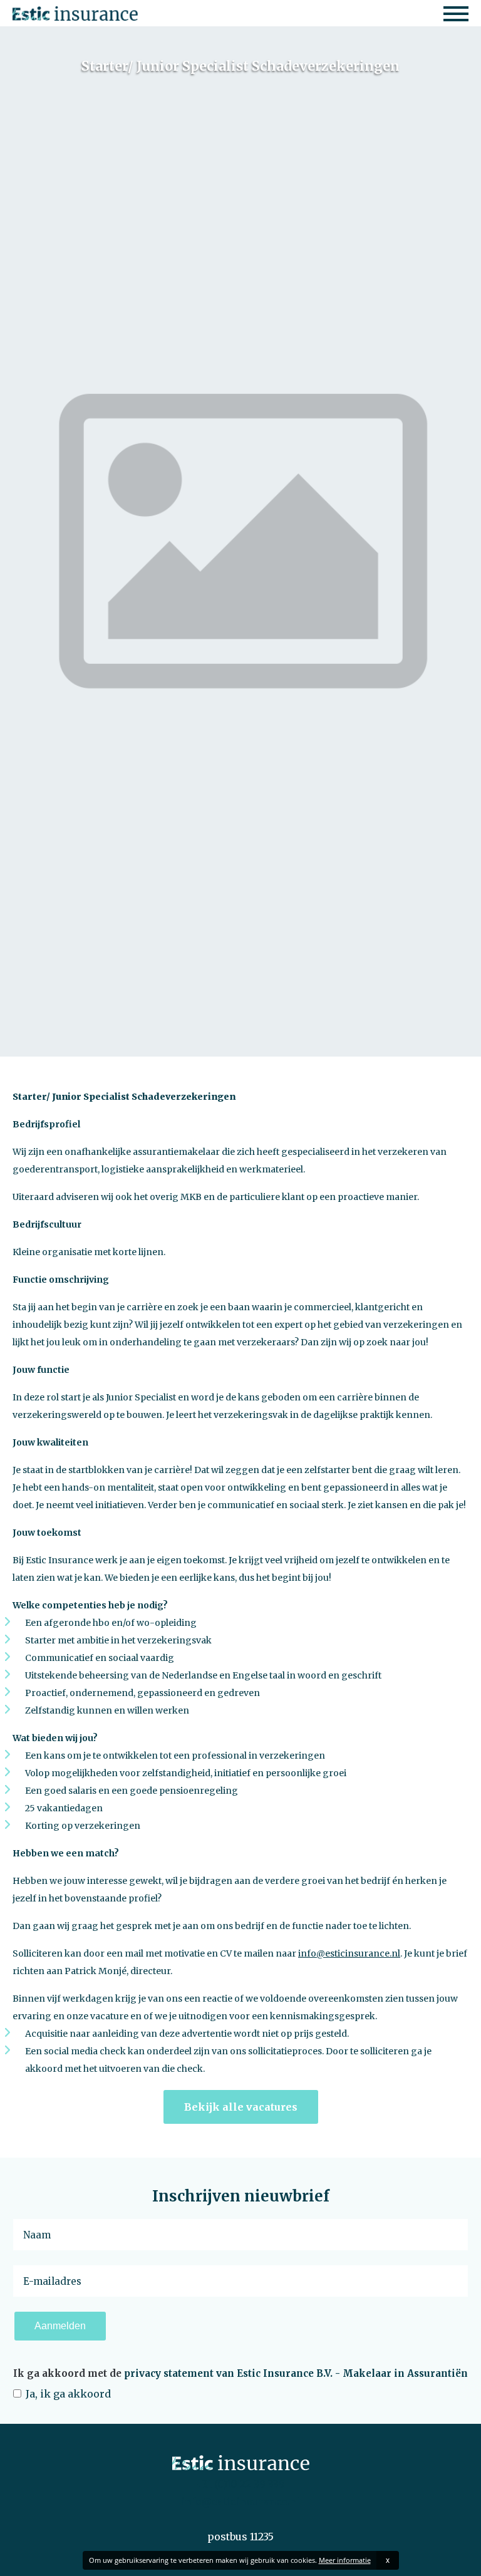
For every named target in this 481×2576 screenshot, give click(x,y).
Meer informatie (345, 2560)
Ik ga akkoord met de (240, 2373)
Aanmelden (60, 2326)
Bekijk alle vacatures (241, 2107)
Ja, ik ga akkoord (67, 2394)
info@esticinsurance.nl (349, 1953)
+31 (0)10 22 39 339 (240, 2484)
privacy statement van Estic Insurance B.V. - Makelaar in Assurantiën (296, 2373)
